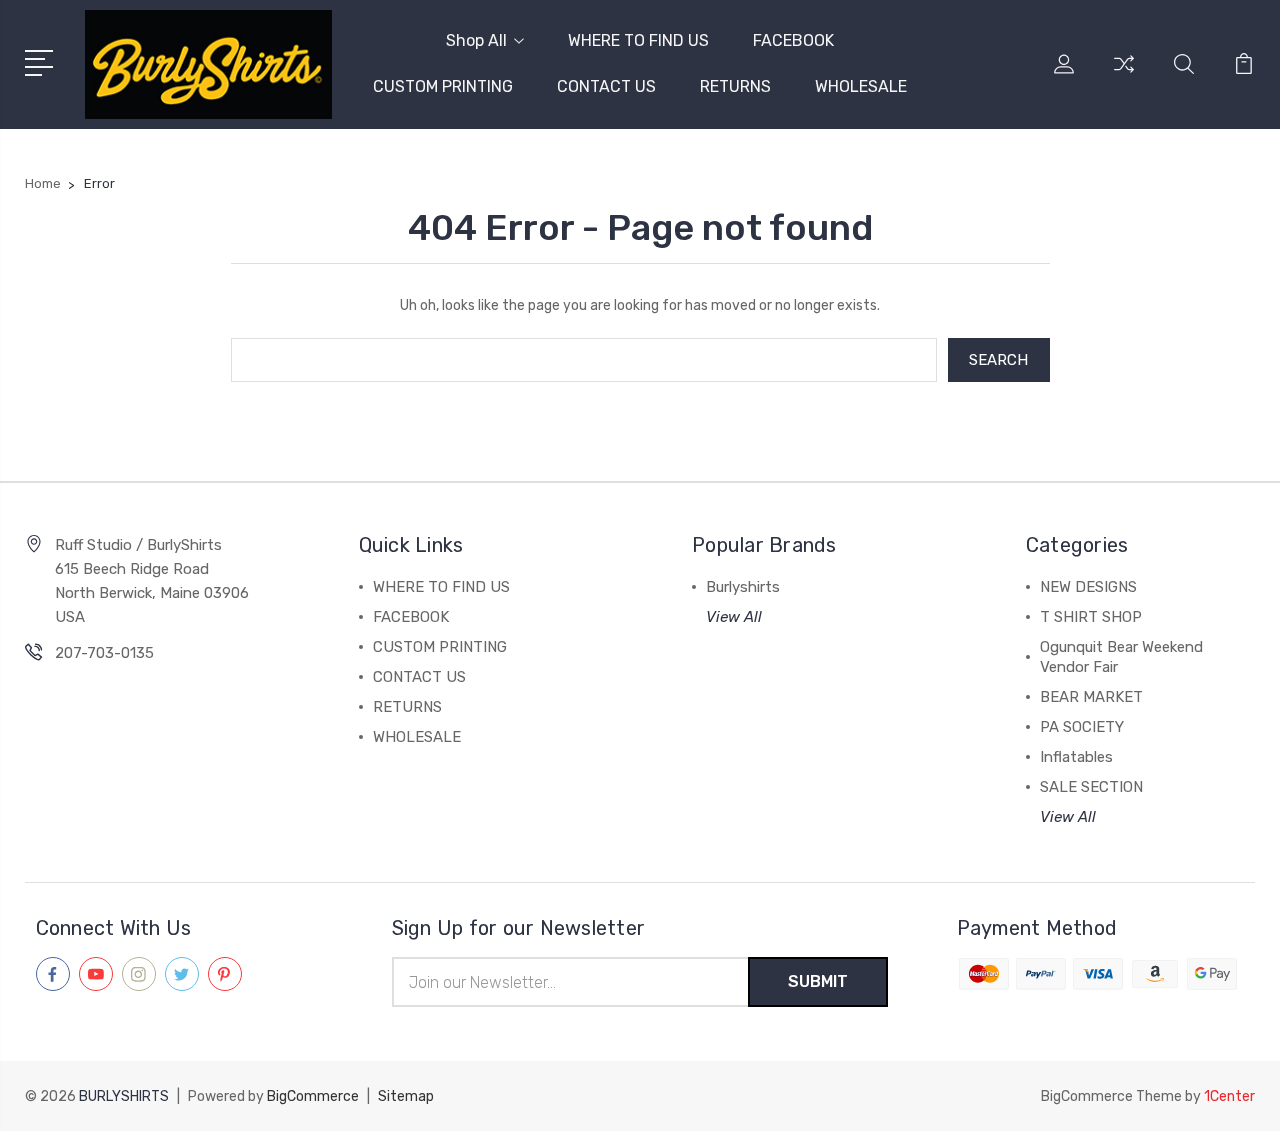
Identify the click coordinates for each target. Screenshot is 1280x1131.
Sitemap (406, 1096)
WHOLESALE (861, 86)
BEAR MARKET (1091, 697)
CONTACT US (606, 86)
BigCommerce (313, 1096)
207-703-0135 (104, 653)
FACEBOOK (793, 40)
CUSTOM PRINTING (443, 86)
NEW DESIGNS (1088, 587)
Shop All (476, 40)
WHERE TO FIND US (638, 40)
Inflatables (1076, 757)
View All (734, 617)
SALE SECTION (1091, 787)
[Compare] (1124, 76)
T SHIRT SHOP (1091, 617)
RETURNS (735, 86)
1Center (1229, 1096)
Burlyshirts (743, 587)
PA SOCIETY (1082, 727)
